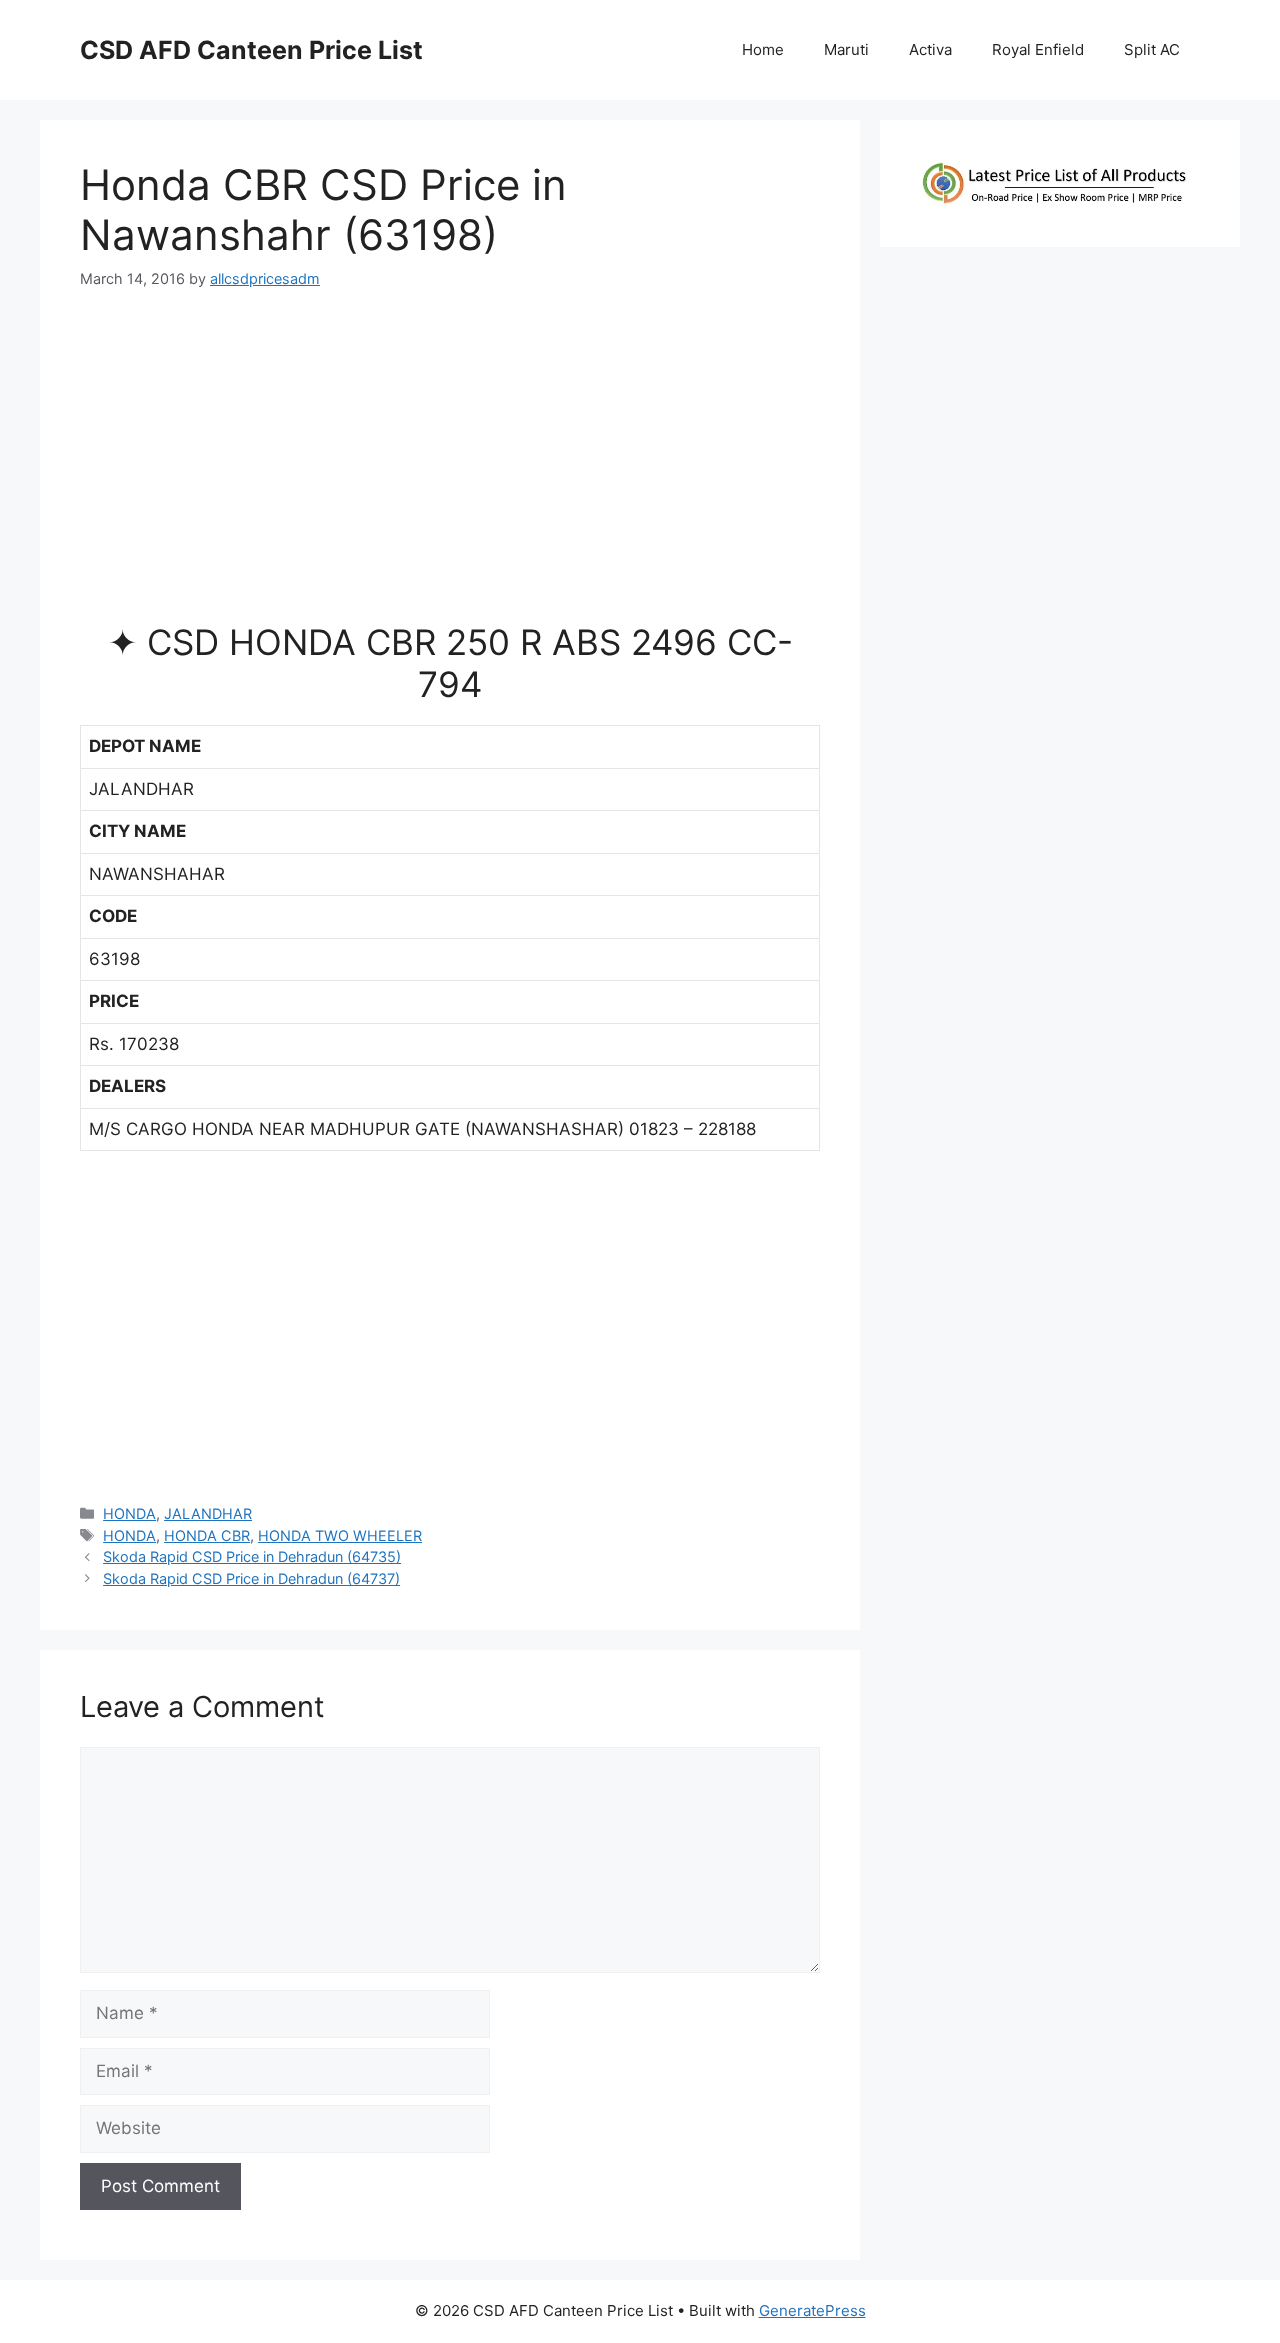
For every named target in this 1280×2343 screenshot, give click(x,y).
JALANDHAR (208, 1513)
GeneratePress (812, 2310)
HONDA (129, 1513)
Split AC (1152, 49)
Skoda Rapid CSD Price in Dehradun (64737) (251, 1578)
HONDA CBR (207, 1535)
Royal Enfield (1038, 49)
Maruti (846, 49)
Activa (930, 49)
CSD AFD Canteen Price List (251, 50)
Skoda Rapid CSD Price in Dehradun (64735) (252, 1556)
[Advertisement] (450, 464)
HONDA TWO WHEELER (340, 1535)
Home (763, 49)
